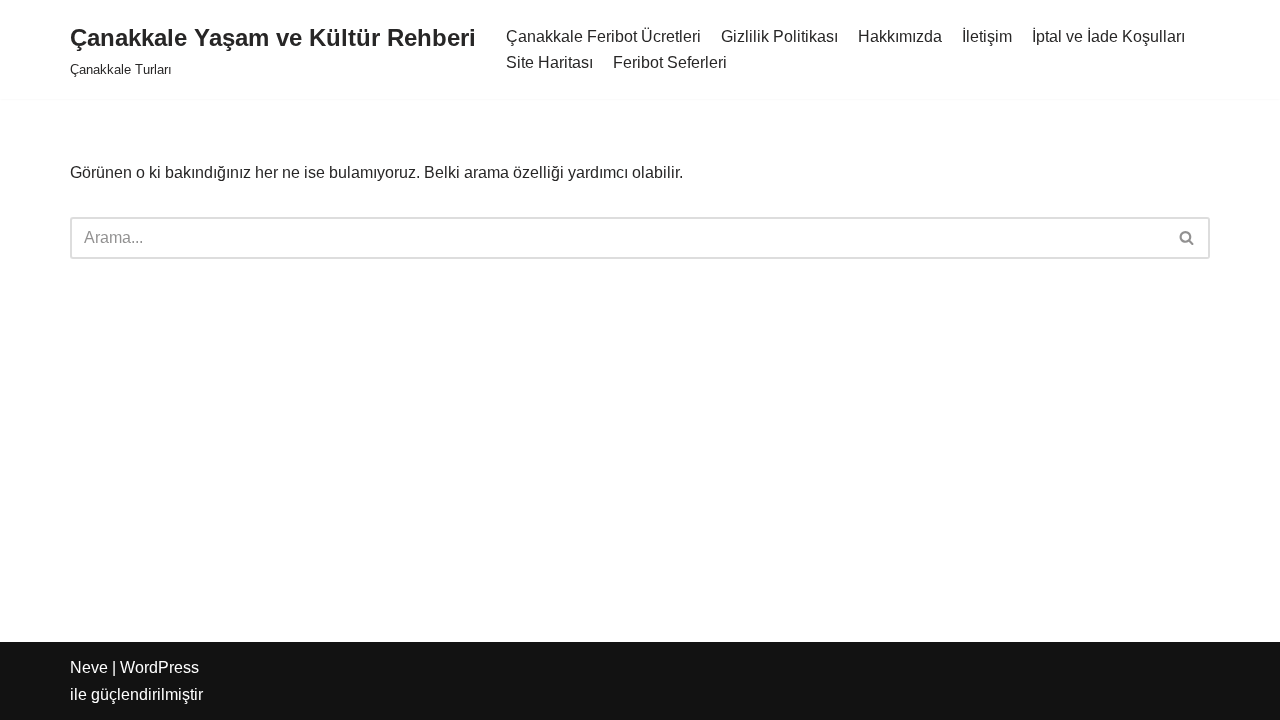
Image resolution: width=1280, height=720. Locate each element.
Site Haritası (549, 62)
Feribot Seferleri (670, 62)
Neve (89, 667)
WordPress (159, 667)
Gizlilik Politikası (779, 36)
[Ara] (1187, 238)
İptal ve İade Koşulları (1108, 36)
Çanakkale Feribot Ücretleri (603, 36)
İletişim (987, 36)
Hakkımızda (900, 36)
